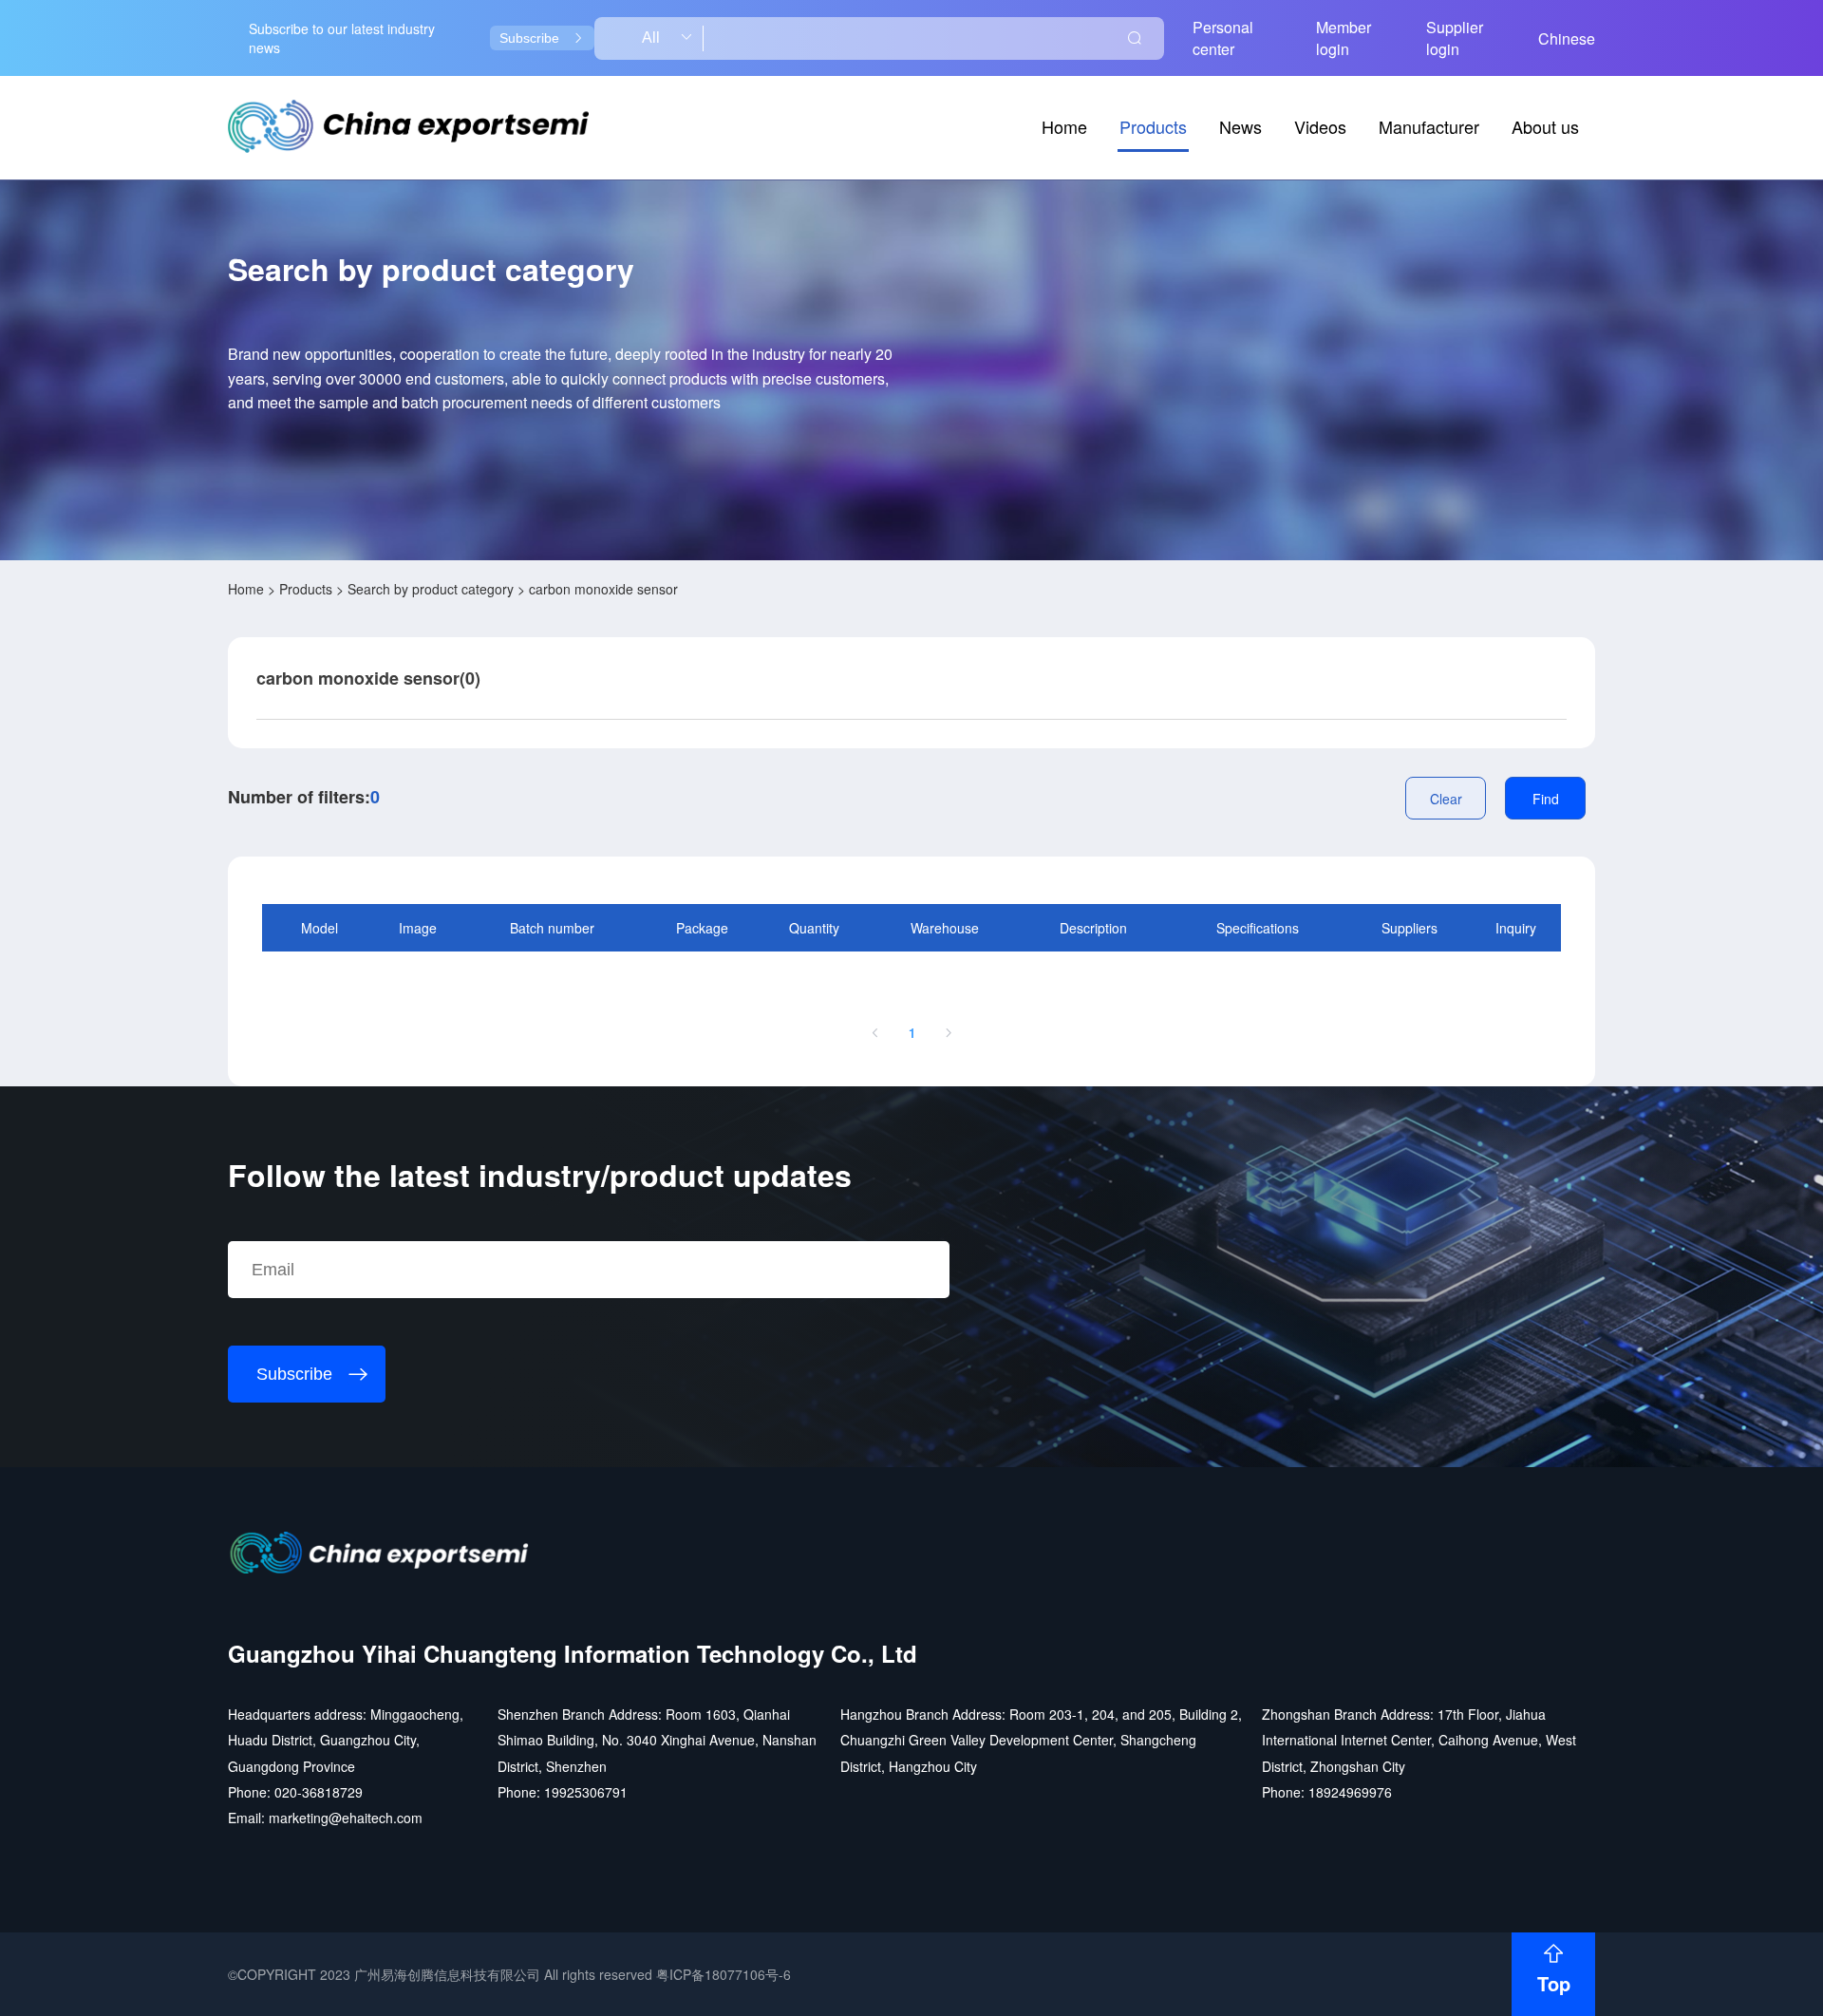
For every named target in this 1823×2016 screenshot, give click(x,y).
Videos (1320, 126)
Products (1153, 126)
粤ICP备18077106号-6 (724, 1974)
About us (1545, 126)
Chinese (1567, 38)
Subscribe (529, 38)
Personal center (1223, 38)
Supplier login (1455, 38)
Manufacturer (1429, 126)
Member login (1344, 38)
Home (1064, 126)
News (1240, 126)
